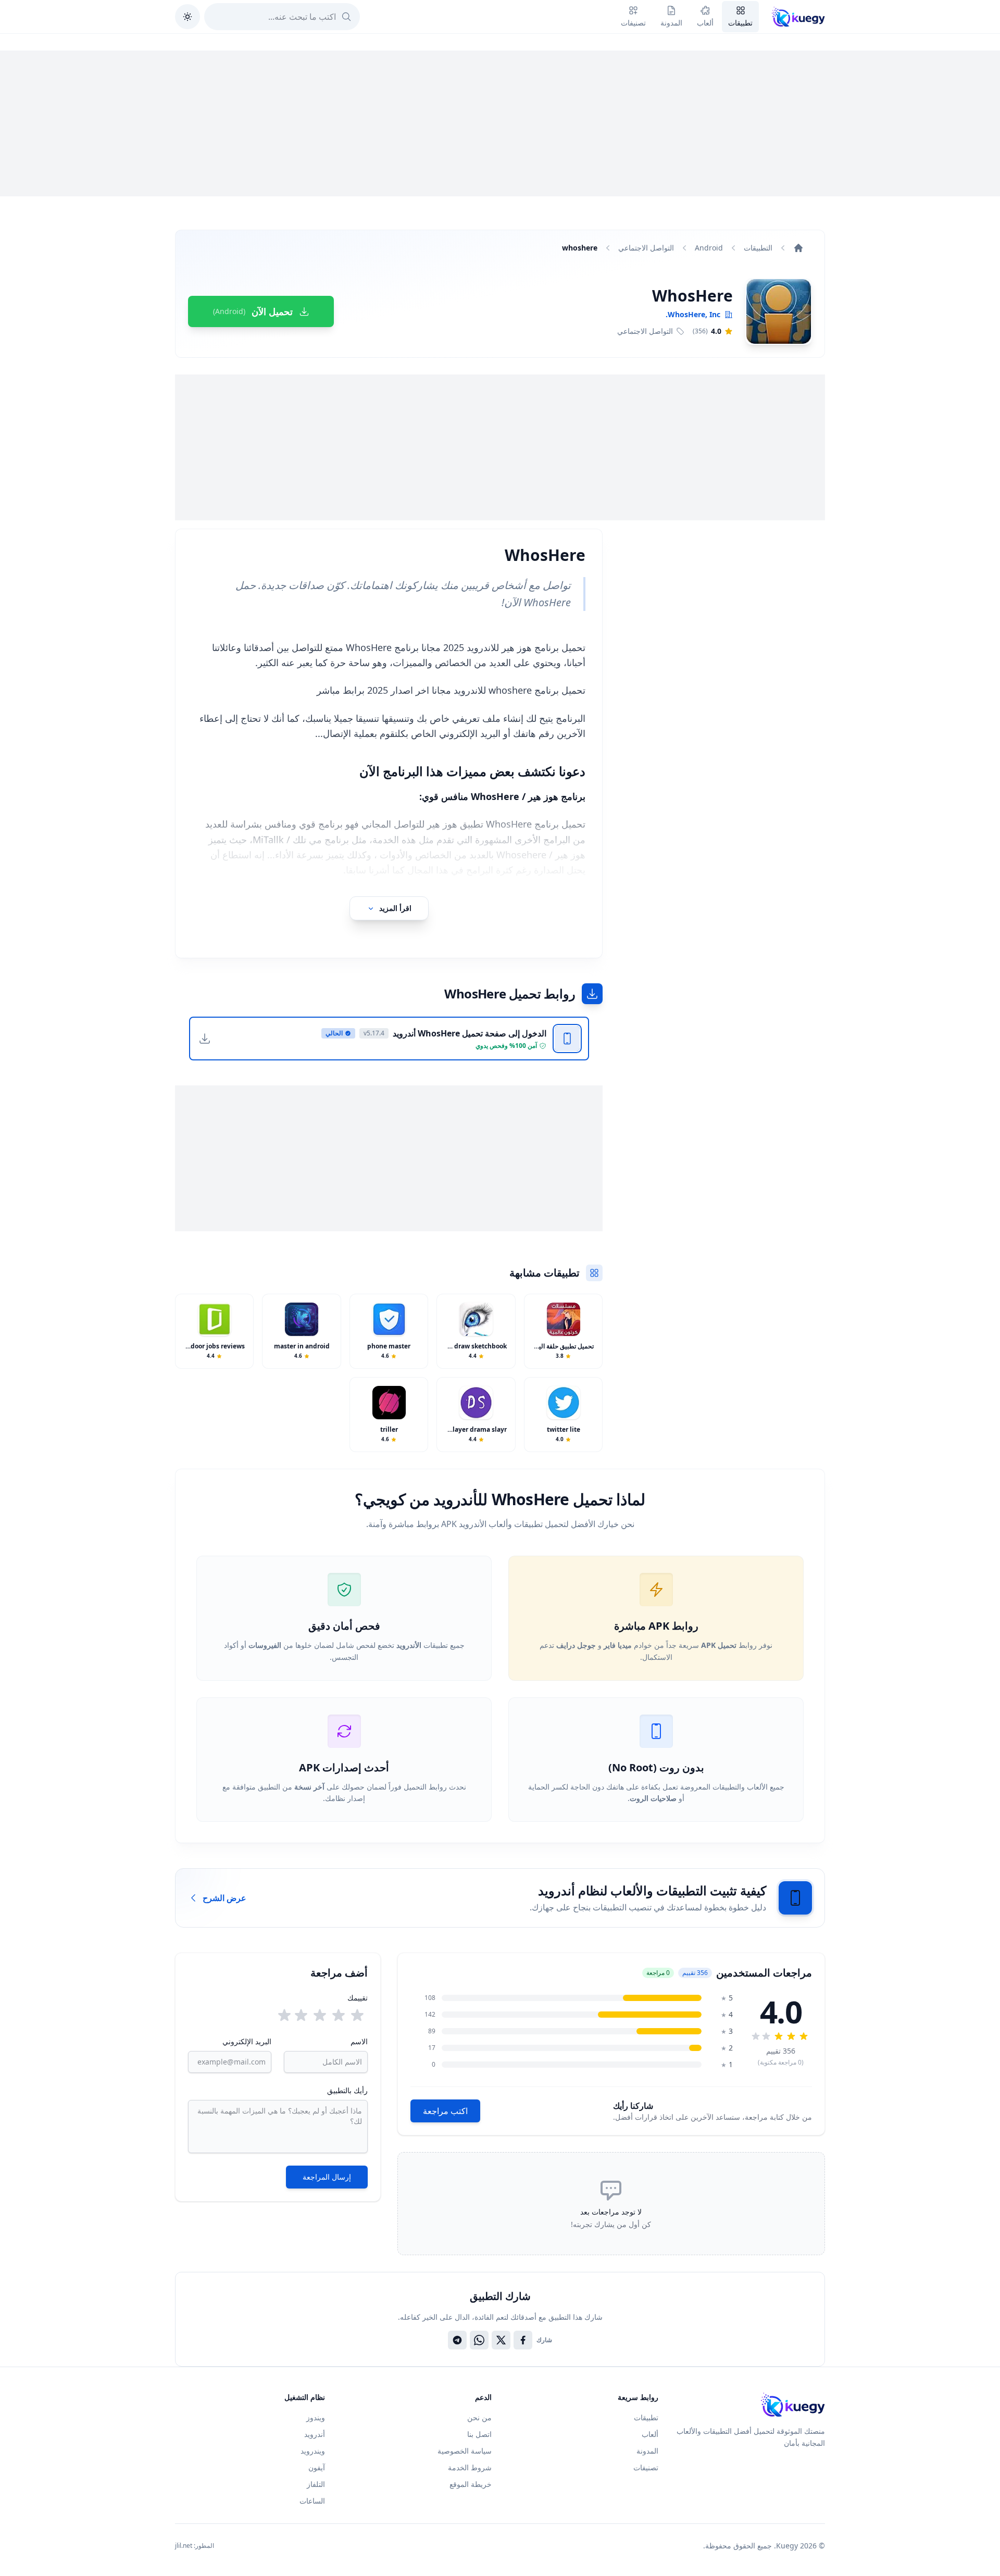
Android (709, 248)
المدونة (647, 2451)
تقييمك (358, 1998)
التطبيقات (758, 248)
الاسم (359, 2041)
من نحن (479, 2417)
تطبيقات (646, 2417)
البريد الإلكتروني (247, 2041)
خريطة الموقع (471, 2484)
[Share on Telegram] (457, 2340)
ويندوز (316, 2417)
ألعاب (650, 2434)
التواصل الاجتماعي (646, 248)
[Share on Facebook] (523, 2340)
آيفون (317, 2467)
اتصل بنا (479, 2434)
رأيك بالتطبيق (347, 2090)
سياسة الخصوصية (465, 2451)
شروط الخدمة (470, 2467)
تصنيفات (646, 2467)
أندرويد (315, 2434)
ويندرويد (313, 2451)
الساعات (312, 2501)
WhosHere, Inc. (693, 314)
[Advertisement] (500, 123)
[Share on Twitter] (501, 2340)
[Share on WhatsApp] (479, 2340)
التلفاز (316, 2484)
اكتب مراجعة (445, 2111)
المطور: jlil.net (195, 2546)
